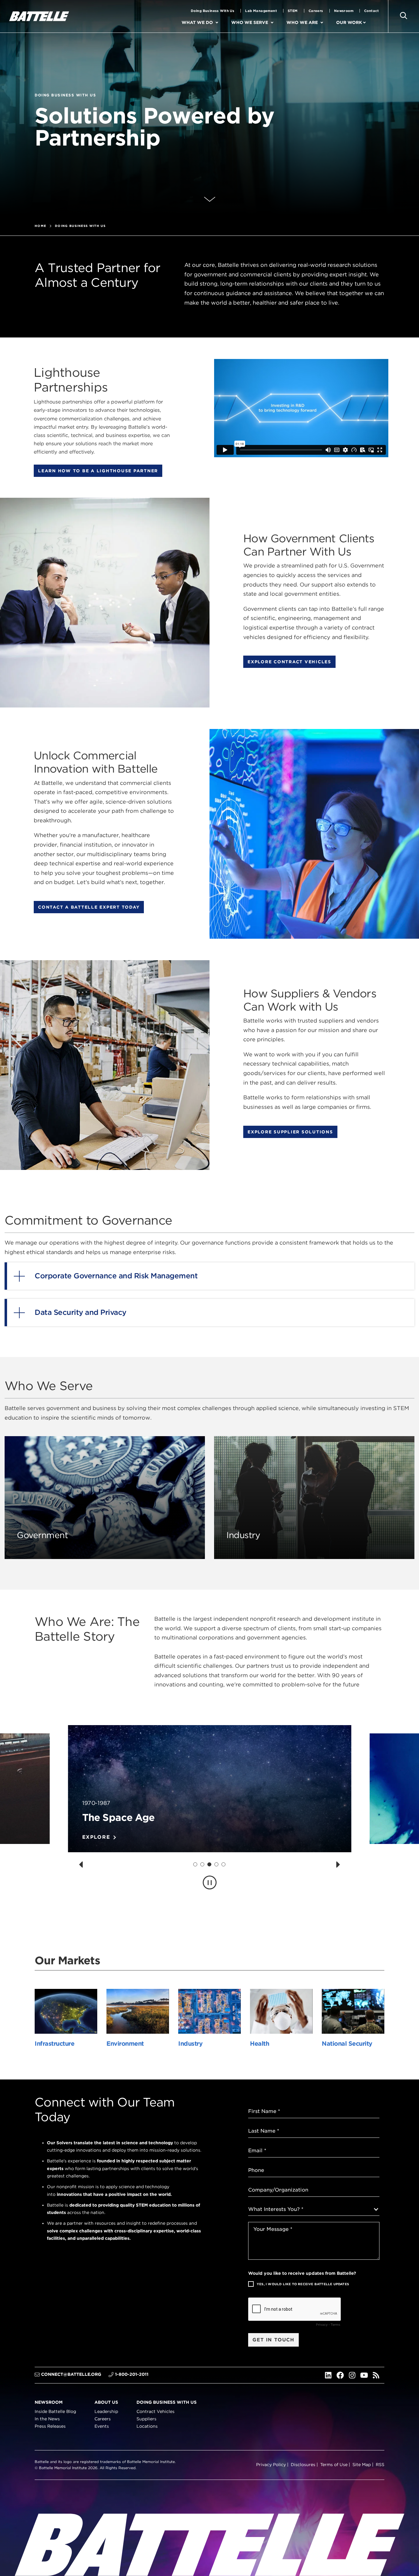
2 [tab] (202, 1864)
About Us (106, 2402)
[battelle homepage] (39, 16)
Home (40, 226)
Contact (371, 11)
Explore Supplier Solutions (290, 1132)
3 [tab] (209, 1864)
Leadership (106, 2411)
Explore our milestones (124, 1837)
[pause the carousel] (210, 1882)
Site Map (362, 2465)
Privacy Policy (271, 2465)
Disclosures (303, 2465)
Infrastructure (54, 2044)
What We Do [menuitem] (197, 22)
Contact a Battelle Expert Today (89, 907)
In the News (47, 2419)
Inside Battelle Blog (55, 2411)
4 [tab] (216, 1864)
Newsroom (344, 11)
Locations (147, 2426)
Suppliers (146, 2419)
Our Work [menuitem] (349, 22)
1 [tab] (195, 1864)
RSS (380, 2465)
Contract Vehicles (156, 2411)
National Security (347, 2044)
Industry (190, 2044)
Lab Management (261, 11)
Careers (316, 11)
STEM (293, 11)
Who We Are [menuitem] (302, 22)
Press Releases (50, 2426)
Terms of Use (334, 2465)
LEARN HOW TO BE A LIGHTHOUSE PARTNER (98, 471)
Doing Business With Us (213, 11)
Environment (125, 2044)
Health (259, 2044)
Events (102, 2426)
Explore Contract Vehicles (289, 662)
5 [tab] (224, 1864)
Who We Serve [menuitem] (250, 22)
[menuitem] (222, 23)
